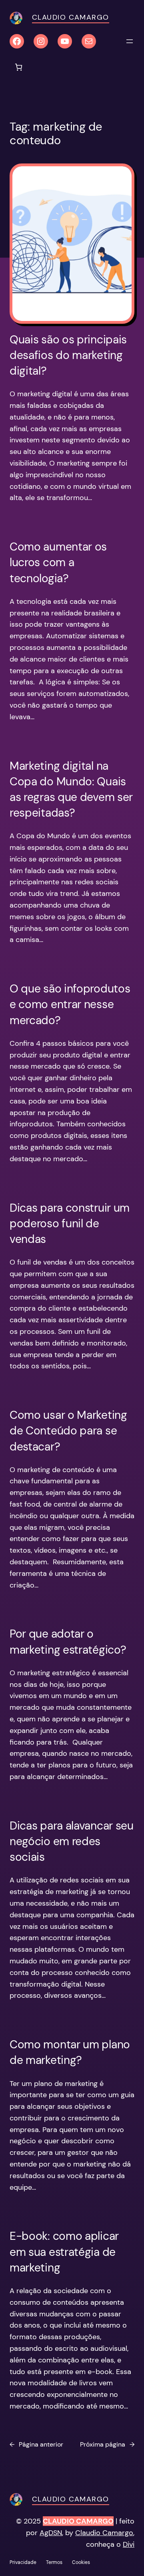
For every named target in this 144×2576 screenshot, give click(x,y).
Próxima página (107, 2444)
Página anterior (36, 2444)
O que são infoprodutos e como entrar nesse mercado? (70, 1004)
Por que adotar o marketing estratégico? (68, 1642)
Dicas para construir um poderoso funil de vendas (70, 1223)
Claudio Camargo (71, 17)
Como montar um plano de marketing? (70, 2052)
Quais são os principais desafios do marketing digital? (68, 355)
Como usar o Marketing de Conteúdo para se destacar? (68, 1431)
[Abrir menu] (130, 41)
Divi (129, 2544)
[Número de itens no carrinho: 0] (19, 67)
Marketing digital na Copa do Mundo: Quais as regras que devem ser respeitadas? (71, 790)
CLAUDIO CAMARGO (78, 2521)
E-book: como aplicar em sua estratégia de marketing (64, 2252)
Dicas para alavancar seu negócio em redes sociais (72, 1841)
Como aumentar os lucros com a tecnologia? (58, 562)
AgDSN (51, 2533)
